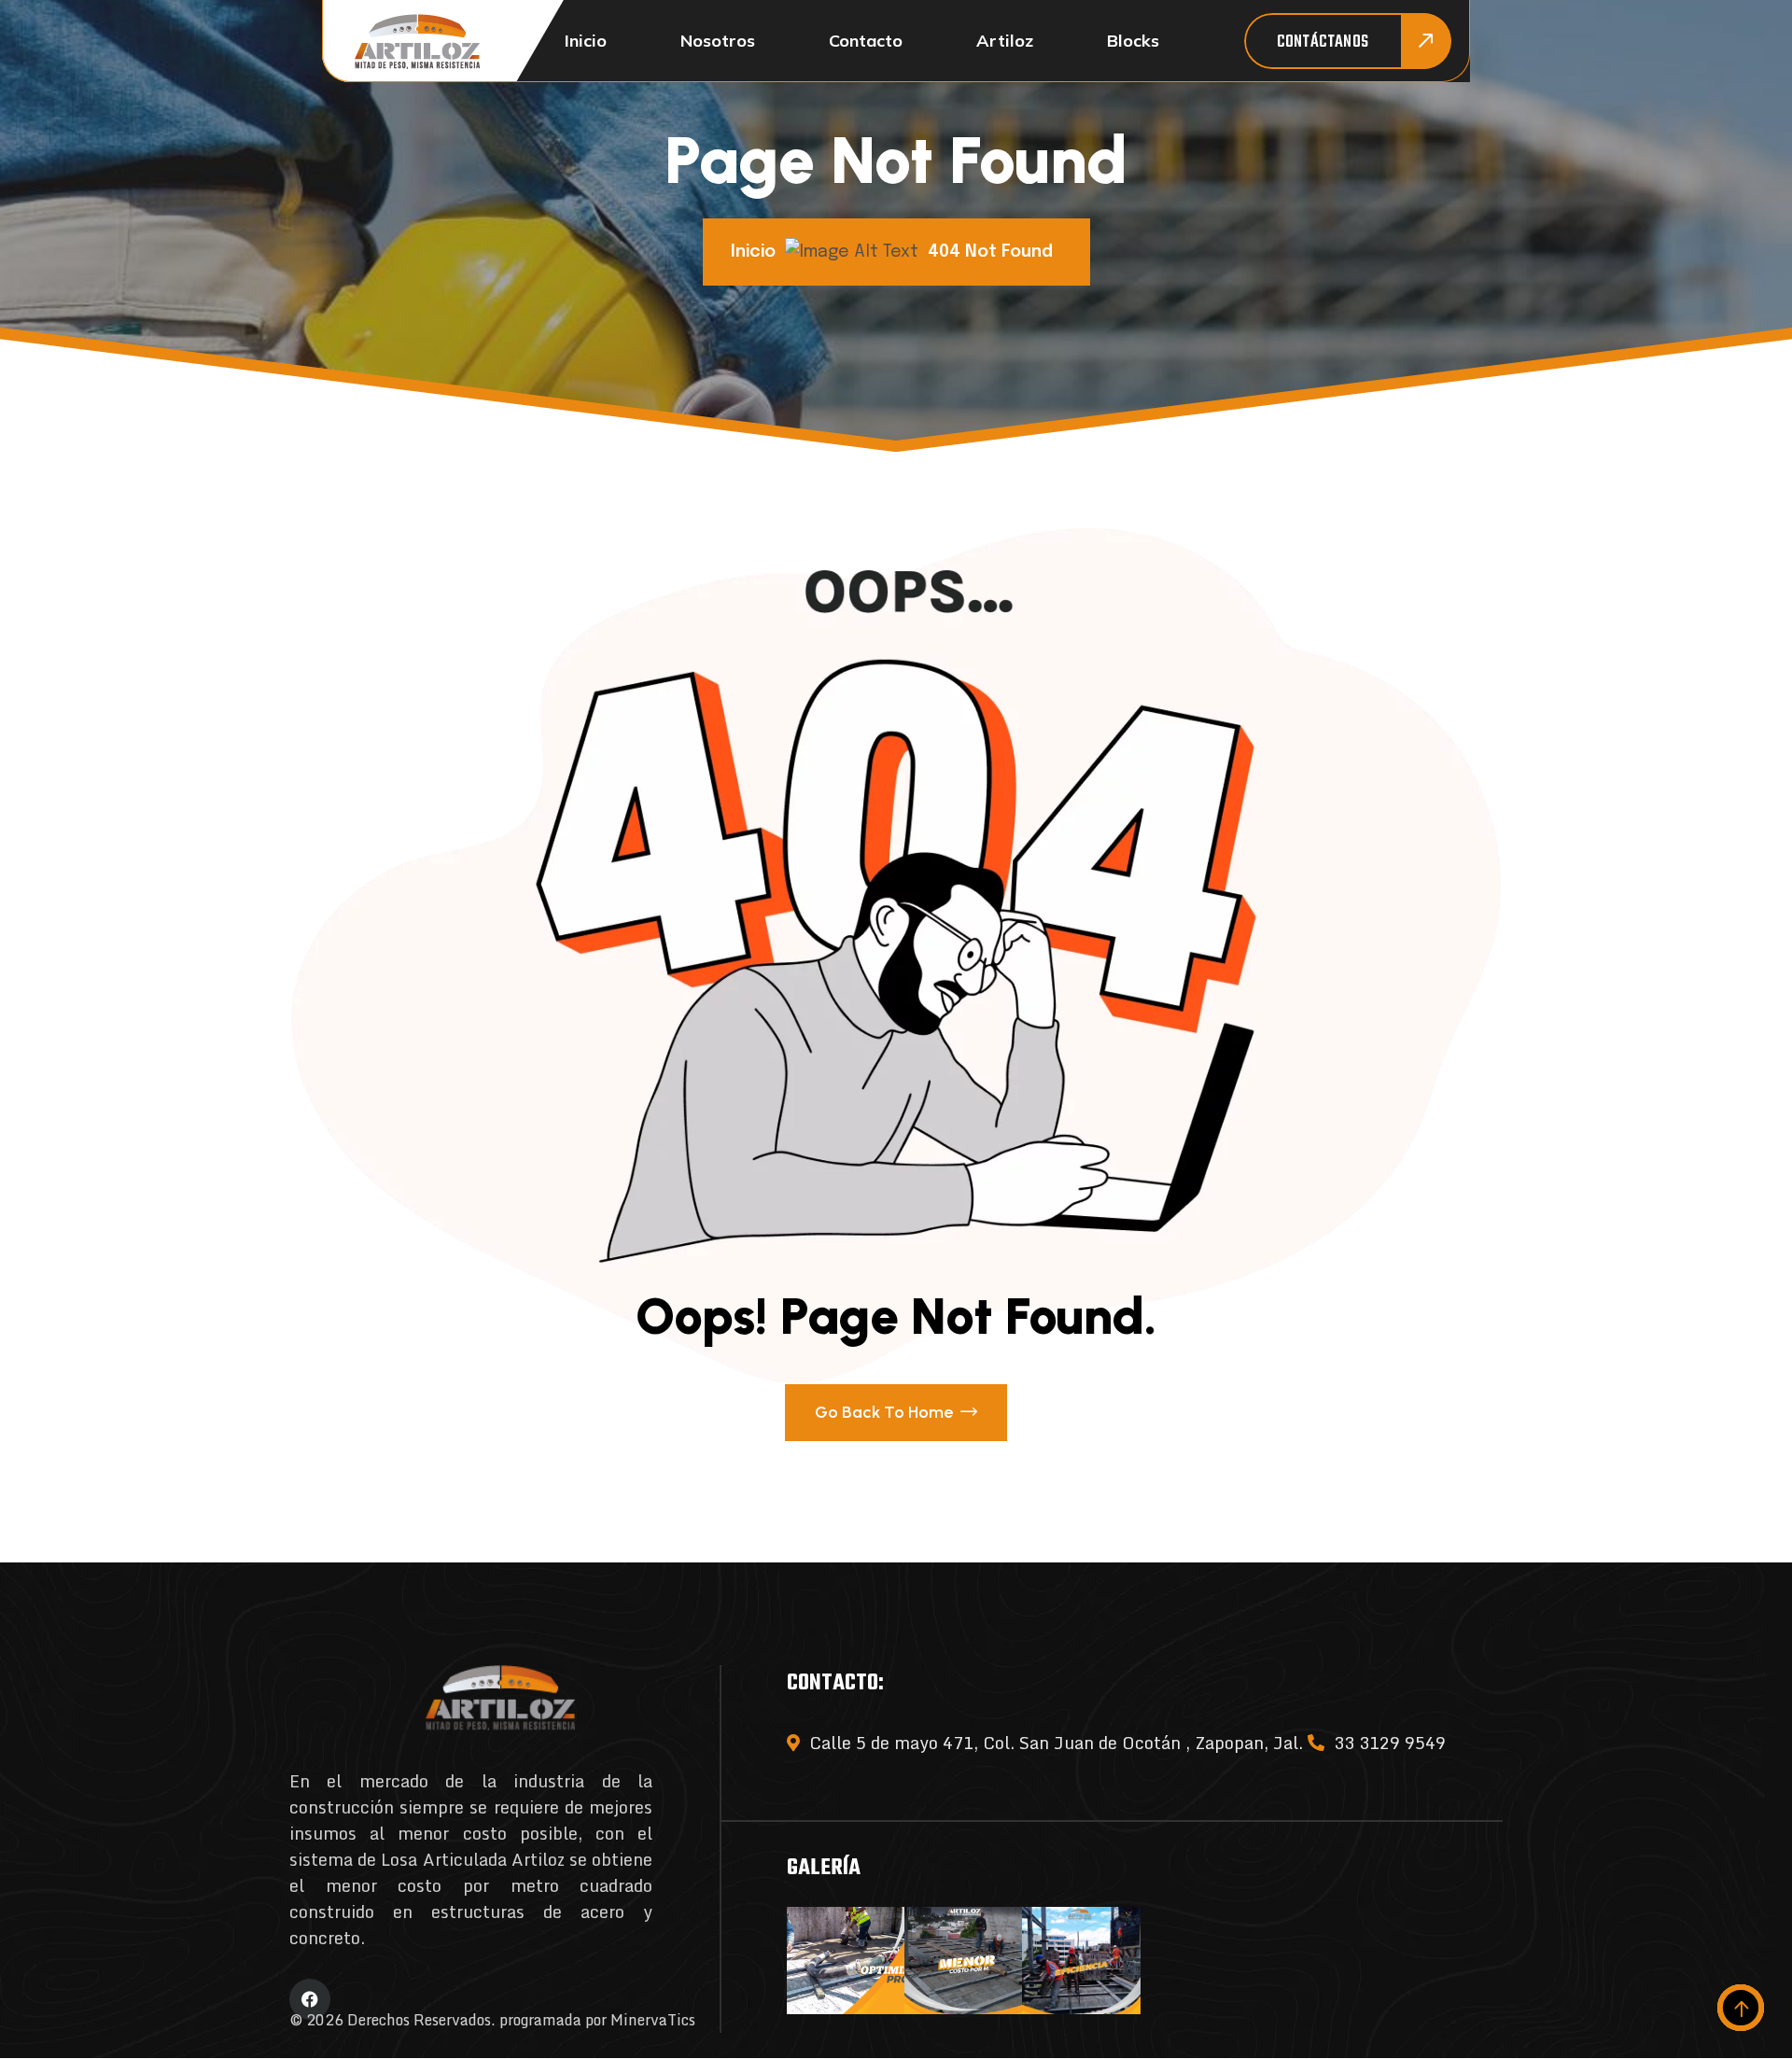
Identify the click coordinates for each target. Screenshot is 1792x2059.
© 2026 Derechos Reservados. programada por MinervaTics (492, 2020)
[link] (846, 1961)
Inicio (586, 41)
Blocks (1133, 41)
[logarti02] (417, 42)
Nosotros (718, 41)
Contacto (866, 41)
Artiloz (1005, 41)
